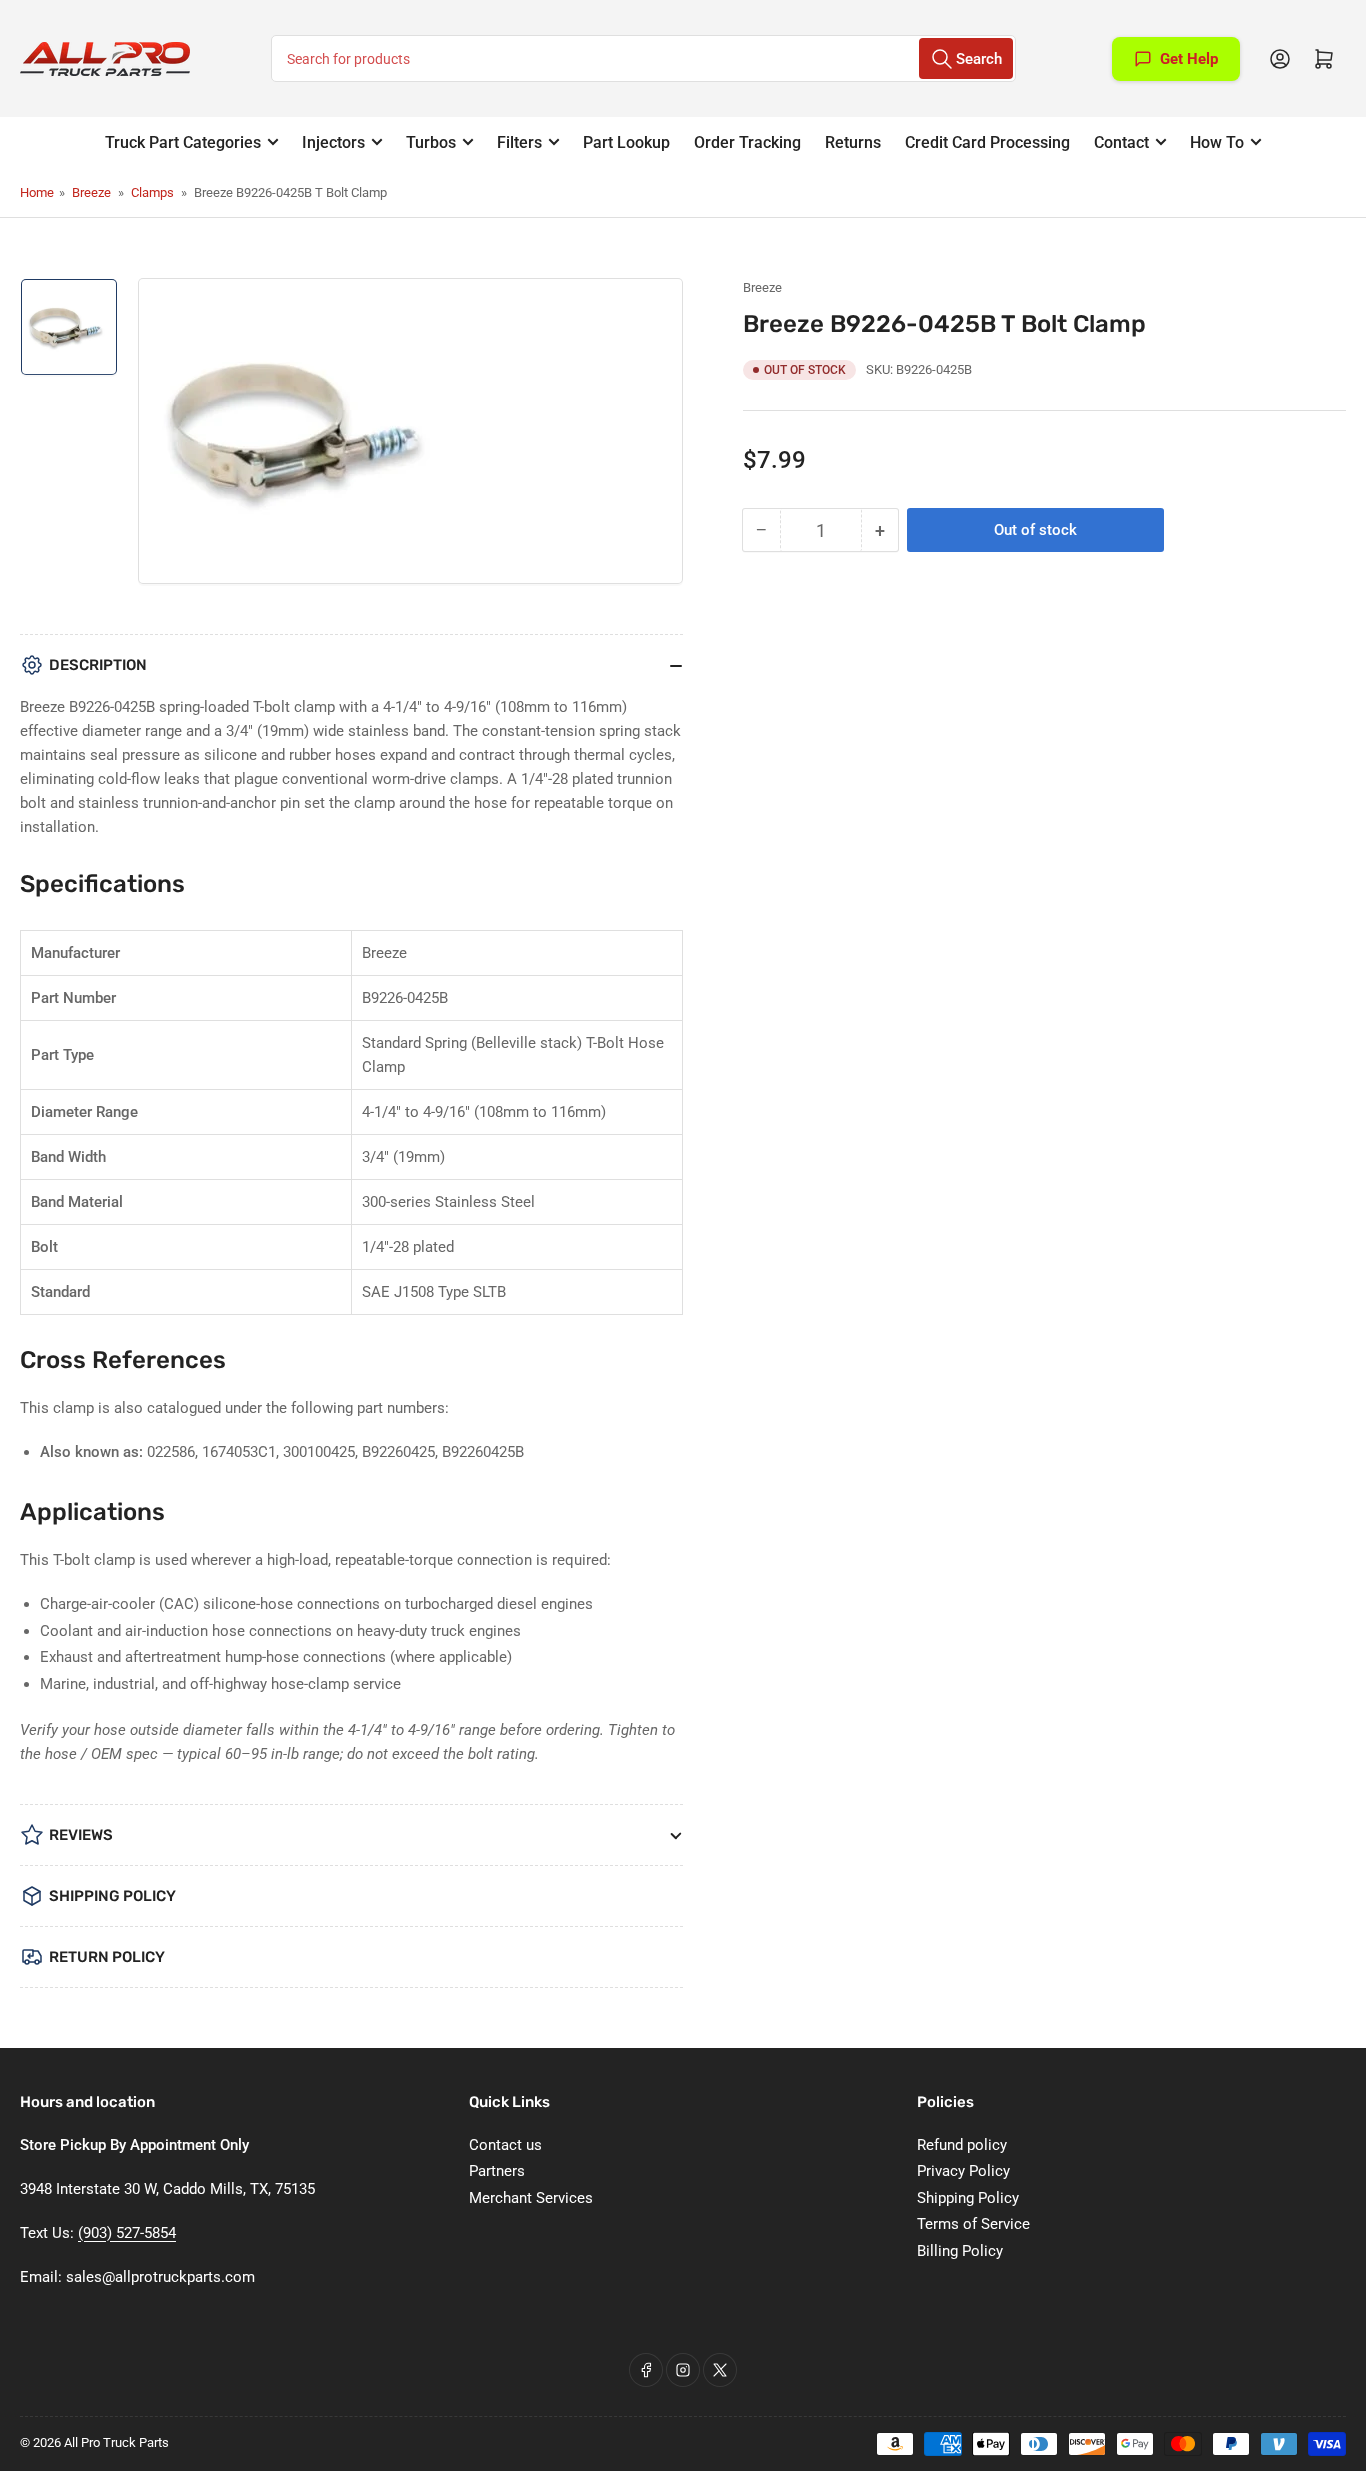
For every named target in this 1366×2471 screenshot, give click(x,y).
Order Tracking (747, 142)
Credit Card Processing (987, 142)
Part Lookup (626, 142)
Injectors (333, 142)
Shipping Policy (968, 2198)
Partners (497, 2171)
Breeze (91, 192)
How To (1217, 142)
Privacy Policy (963, 2171)
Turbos (431, 142)
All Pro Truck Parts (116, 2442)
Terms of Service (973, 2224)
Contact (1121, 142)
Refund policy (962, 2145)
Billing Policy (960, 2251)
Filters (519, 142)
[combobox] (643, 58)
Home (37, 192)
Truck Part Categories (183, 142)
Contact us (505, 2145)
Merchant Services (531, 2198)
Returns (853, 142)
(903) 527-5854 (127, 2233)
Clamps (152, 192)
